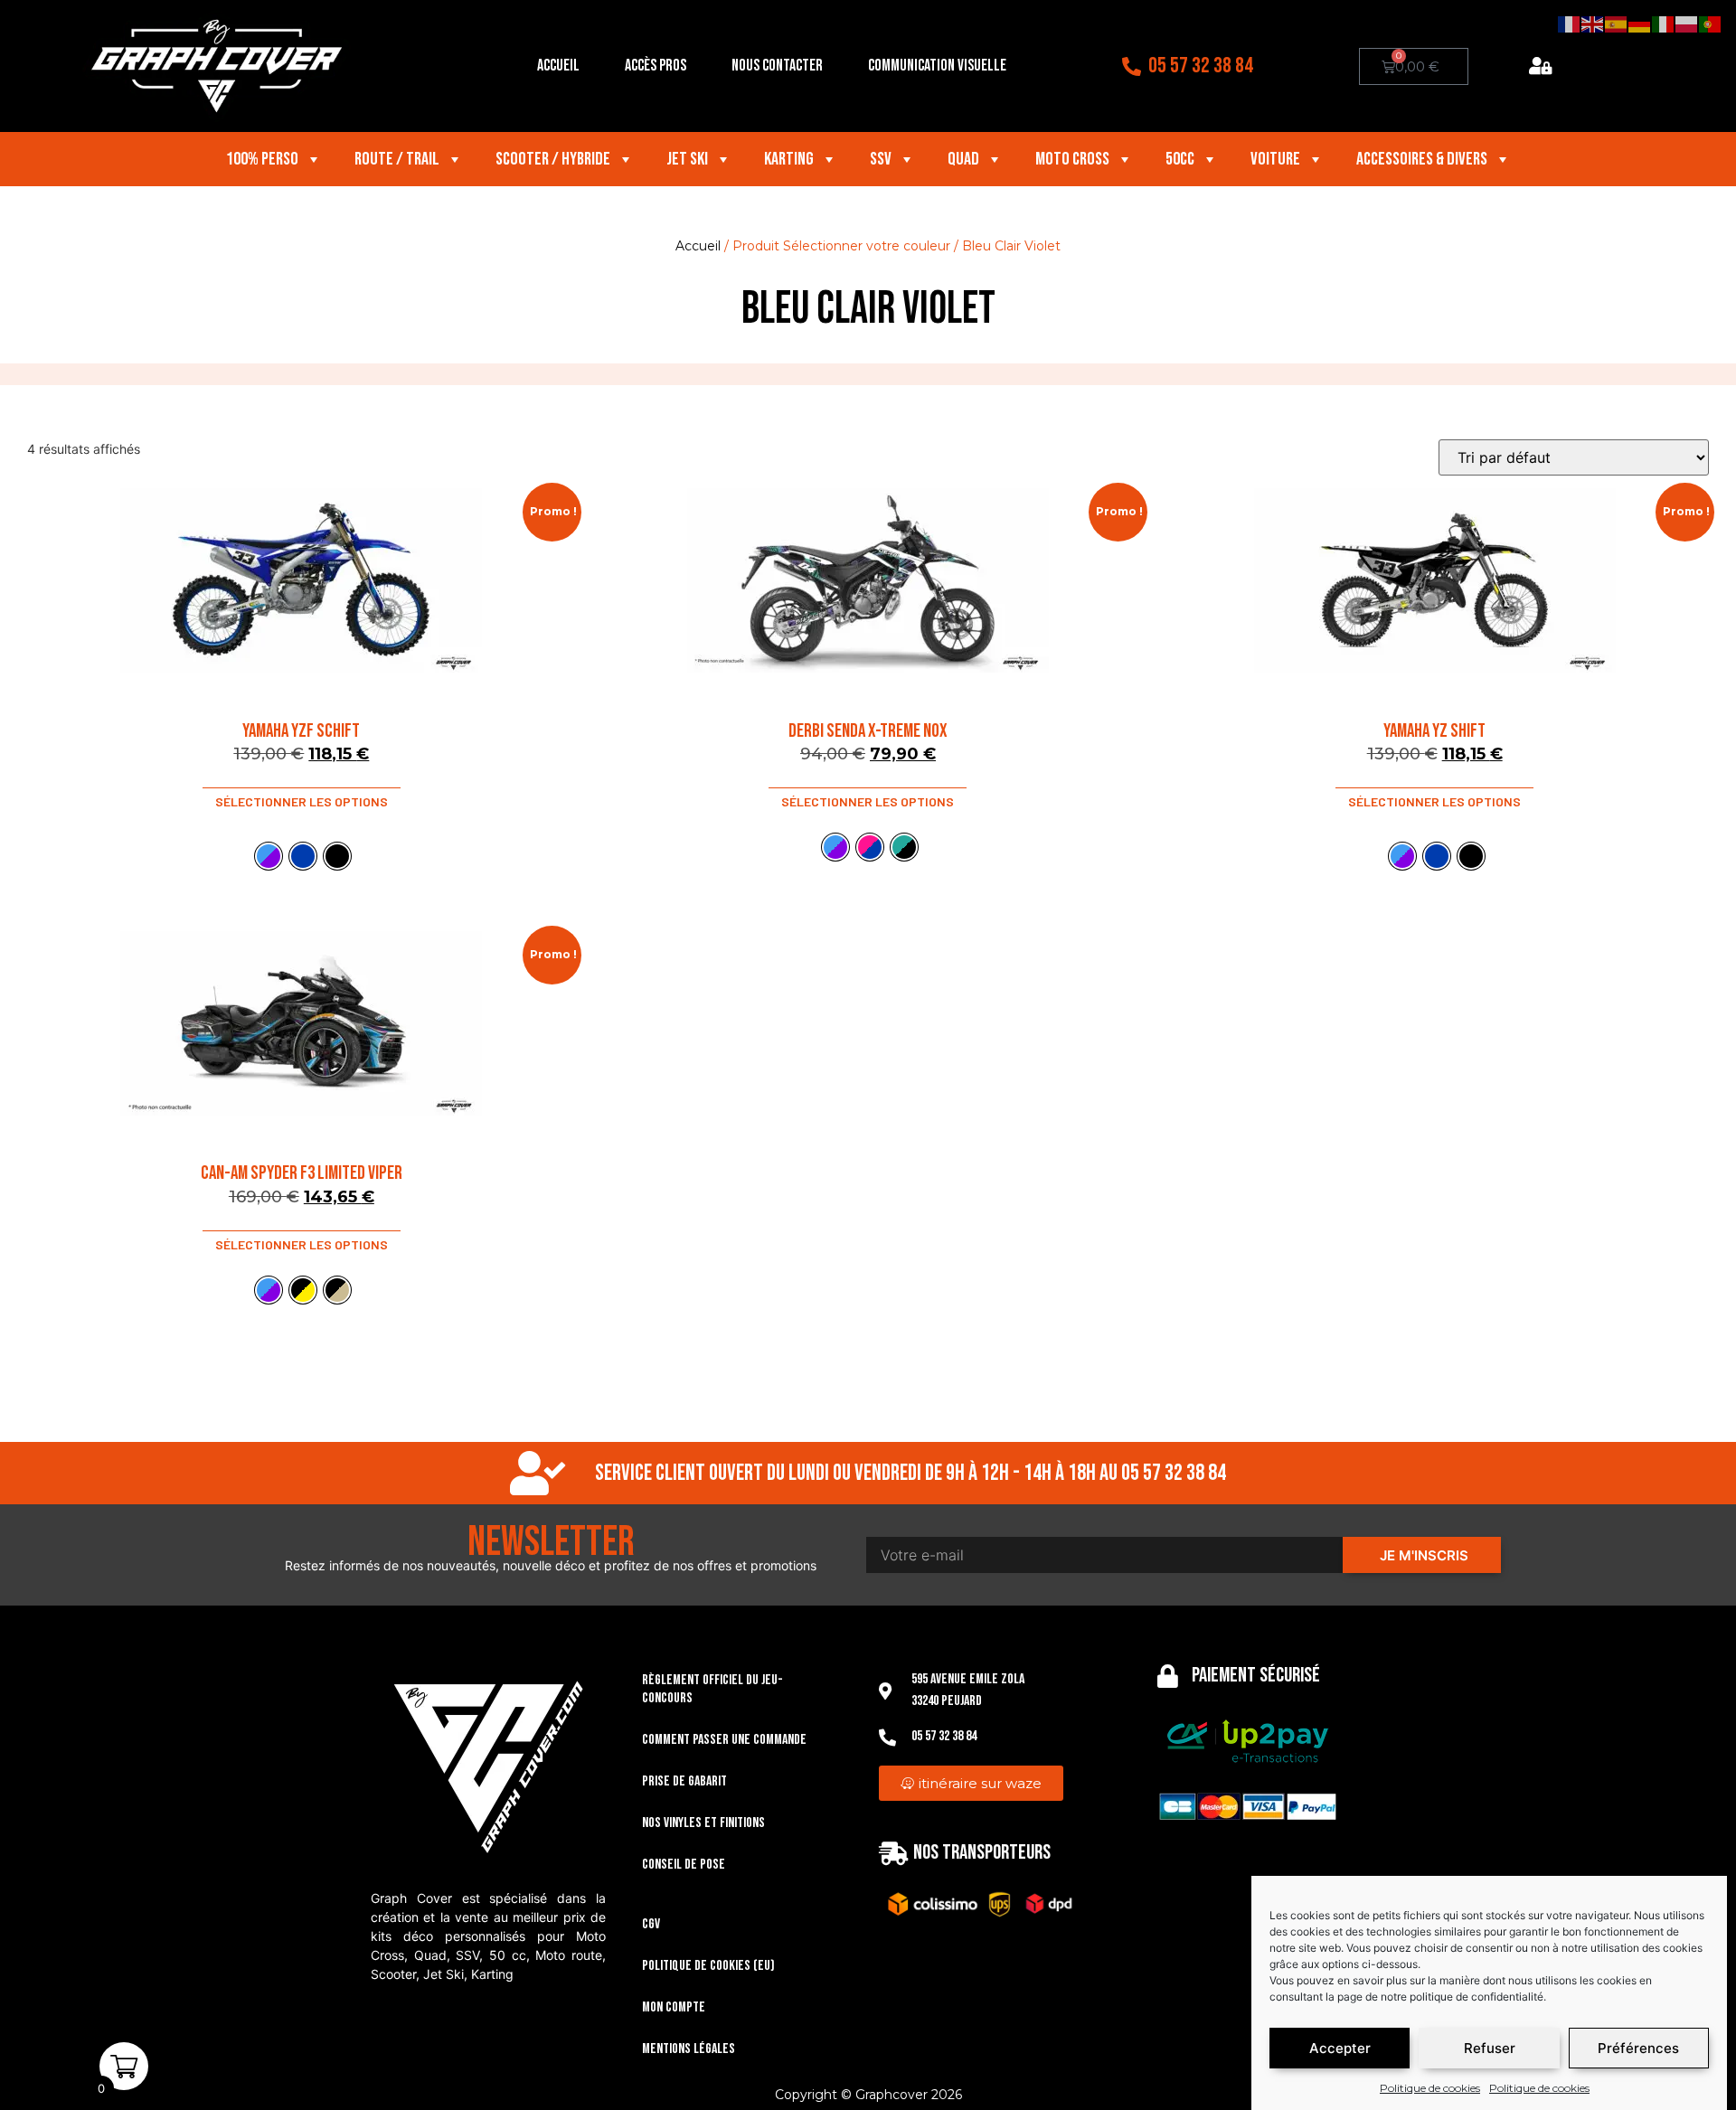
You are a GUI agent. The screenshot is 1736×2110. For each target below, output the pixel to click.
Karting (789, 159)
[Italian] (1664, 24)
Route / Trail (397, 159)
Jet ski (687, 159)
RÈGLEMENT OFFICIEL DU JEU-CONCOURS (712, 1689)
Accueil (558, 66)
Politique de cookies (1430, 2088)
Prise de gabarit (684, 1781)
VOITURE (1275, 159)
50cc (1180, 159)
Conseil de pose (684, 1865)
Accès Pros (656, 66)
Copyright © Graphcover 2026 (868, 2095)
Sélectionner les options (302, 801)
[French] (1570, 24)
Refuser (1490, 2048)
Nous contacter (777, 66)
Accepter (1340, 2048)
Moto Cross (1072, 159)
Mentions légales (689, 2049)
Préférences (1638, 2048)
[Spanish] (1617, 24)
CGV (651, 1924)
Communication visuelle (937, 66)
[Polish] (1687, 24)
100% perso (262, 159)
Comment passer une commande (724, 1740)
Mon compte (674, 2007)
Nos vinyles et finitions (703, 1823)
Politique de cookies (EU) (708, 1966)
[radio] (269, 856)
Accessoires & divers (1422, 159)
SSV (881, 159)
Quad (963, 159)
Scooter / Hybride (553, 159)
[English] (1593, 24)
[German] (1640, 24)
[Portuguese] (1711, 24)
